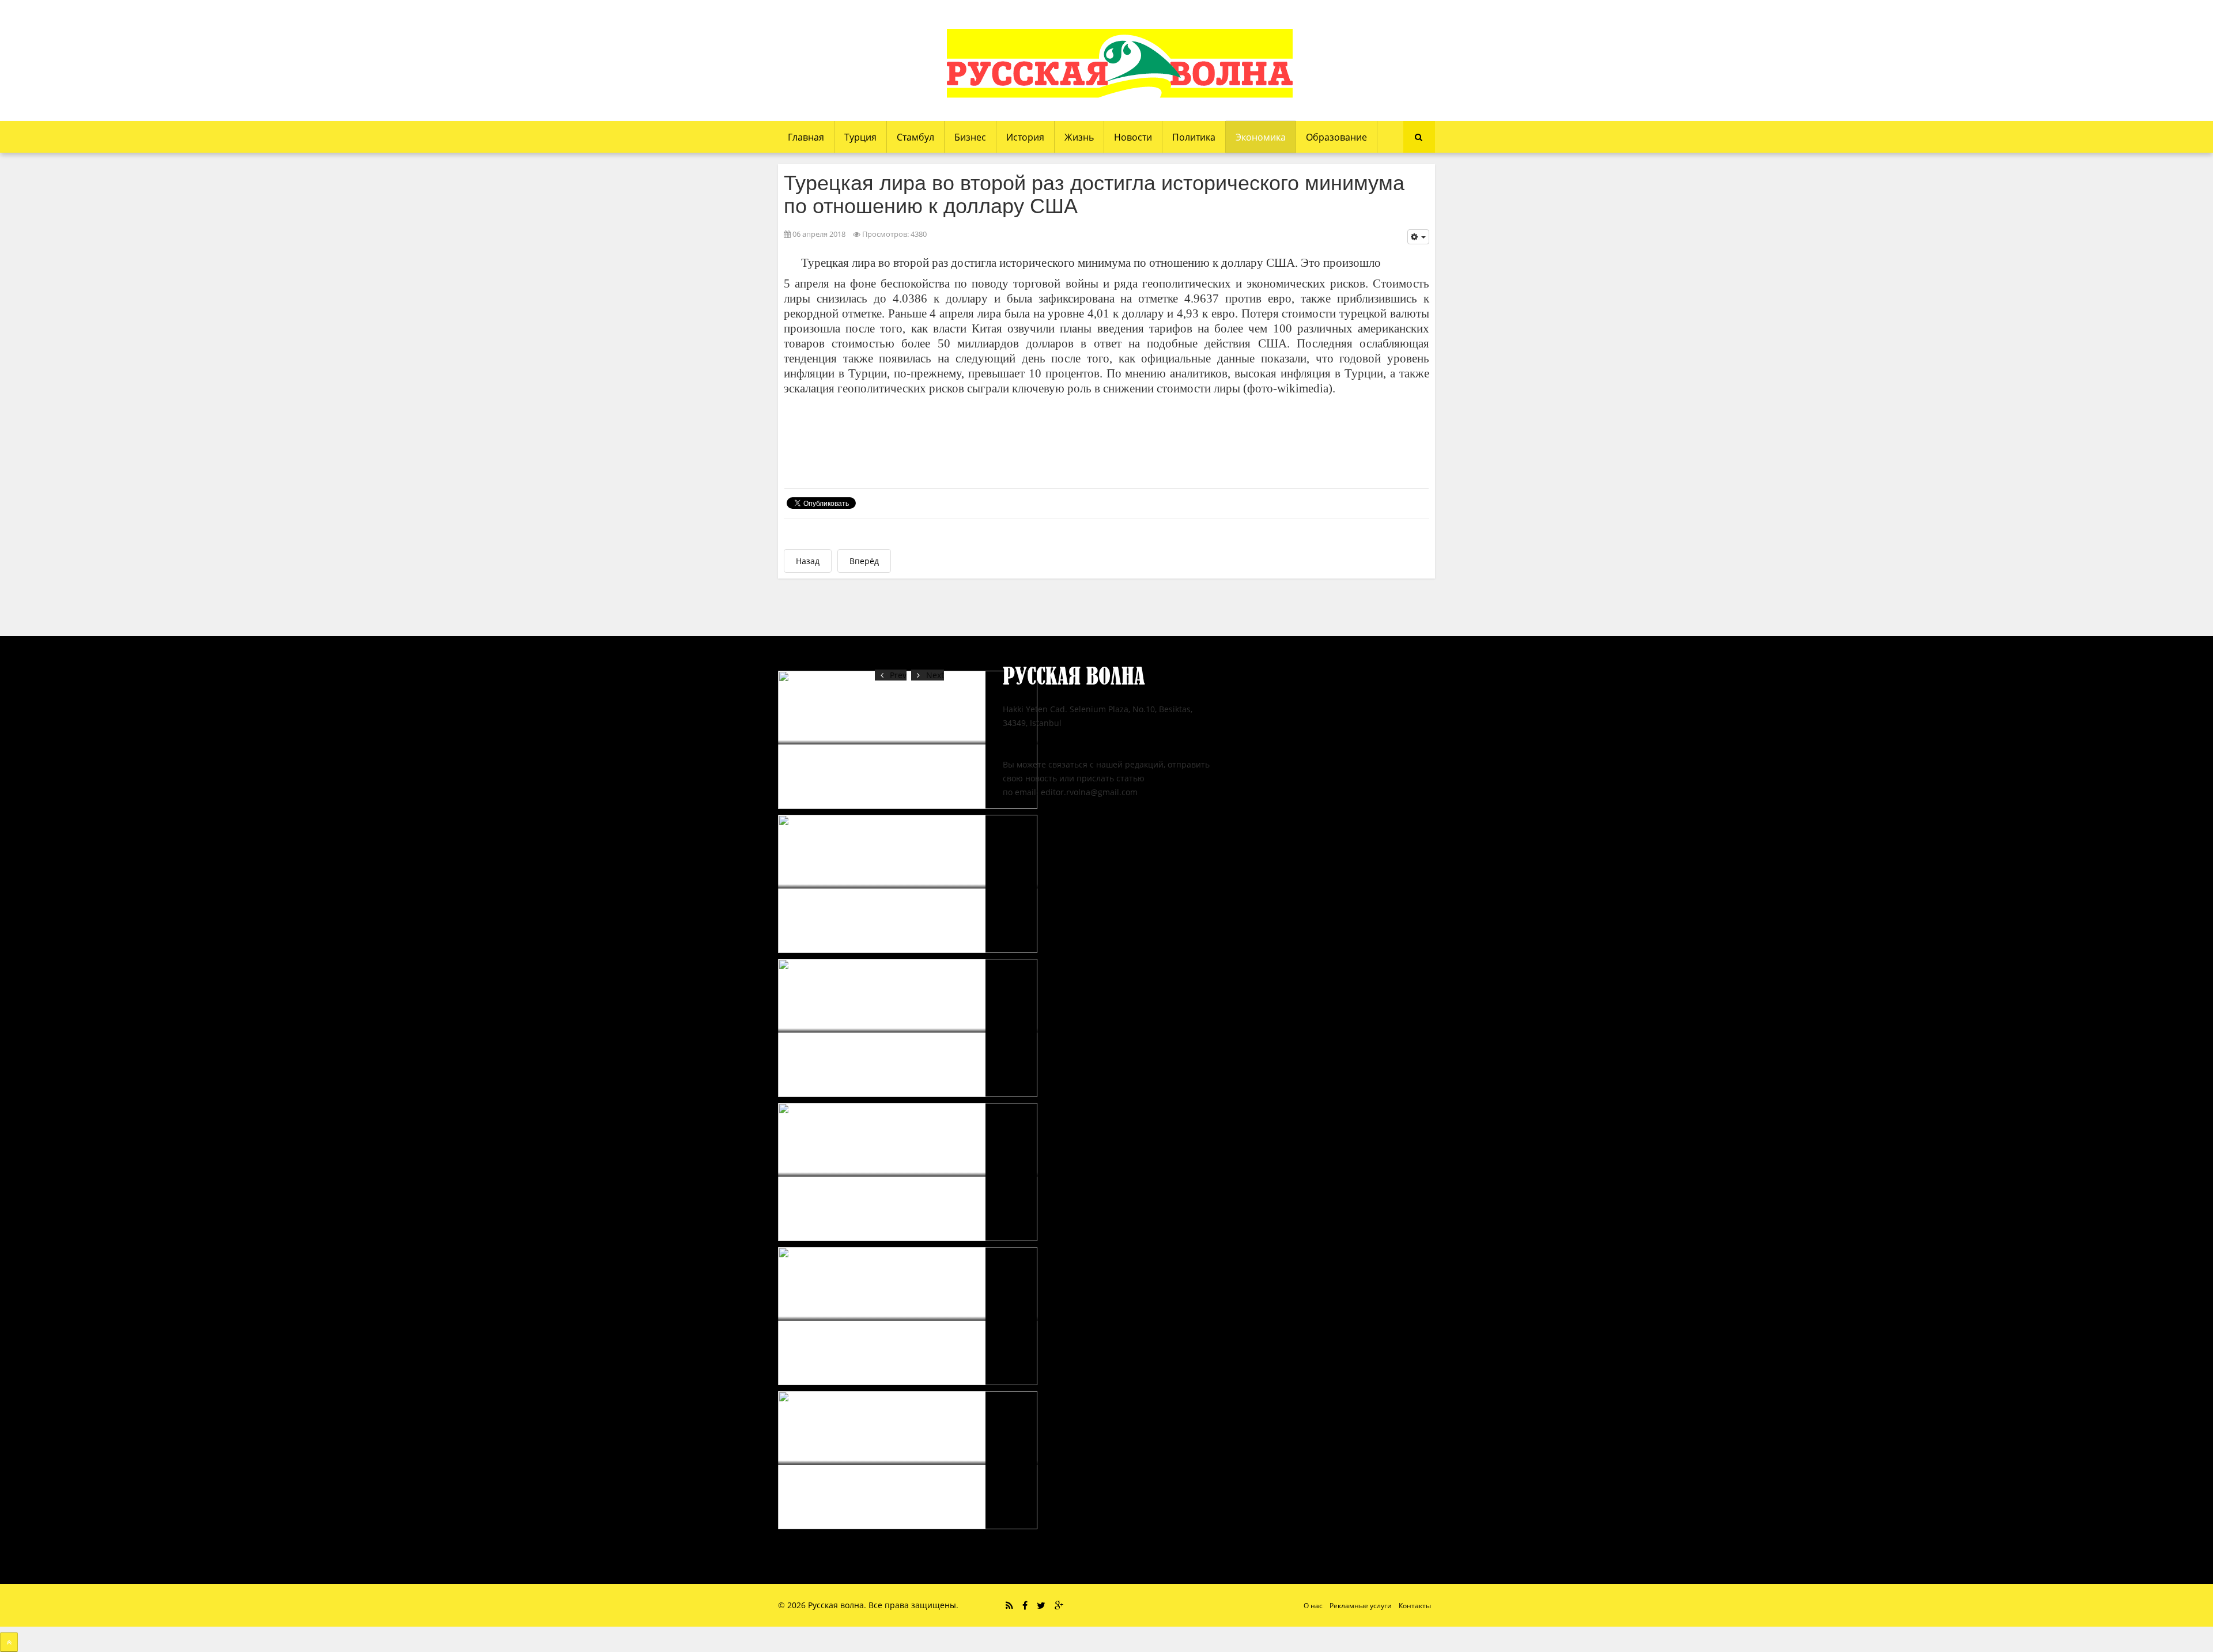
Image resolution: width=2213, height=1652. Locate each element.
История (1025, 137)
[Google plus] (1059, 1605)
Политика (1194, 137)
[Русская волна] (1120, 63)
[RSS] (1009, 1605)
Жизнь (1079, 137)
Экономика (1261, 137)
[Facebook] (1025, 1605)
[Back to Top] (9, 1642)
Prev (898, 675)
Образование (1336, 137)
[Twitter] (1041, 1605)
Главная (806, 137)
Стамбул (915, 137)
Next (935, 675)
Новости (1133, 137)
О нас (1313, 1606)
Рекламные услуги (1361, 1606)
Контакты (1415, 1606)
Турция (860, 137)
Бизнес (970, 137)
